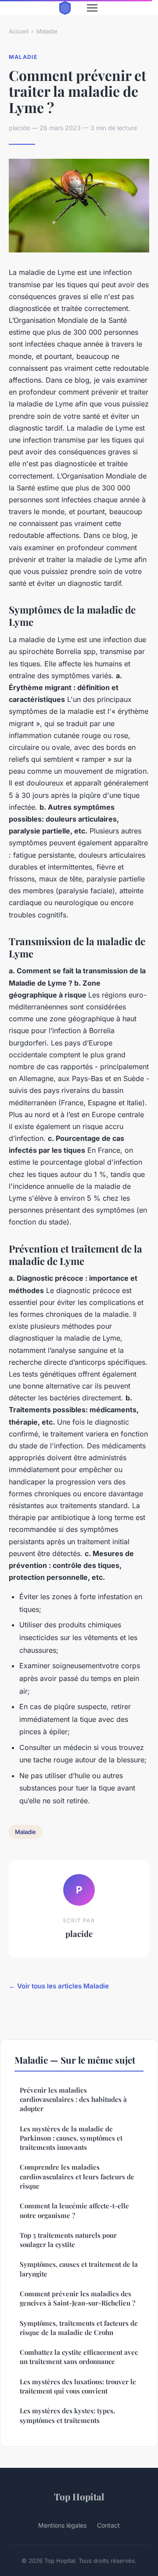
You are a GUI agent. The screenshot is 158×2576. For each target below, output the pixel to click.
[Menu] (92, 8)
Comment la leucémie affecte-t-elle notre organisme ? (74, 2210)
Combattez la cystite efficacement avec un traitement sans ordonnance (79, 2357)
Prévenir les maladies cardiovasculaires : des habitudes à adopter (73, 2099)
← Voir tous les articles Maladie (59, 1986)
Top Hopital (79, 2496)
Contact (108, 2525)
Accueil (19, 31)
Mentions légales (62, 2525)
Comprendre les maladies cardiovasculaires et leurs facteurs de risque (77, 2176)
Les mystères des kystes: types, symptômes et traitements (67, 2415)
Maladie (47, 31)
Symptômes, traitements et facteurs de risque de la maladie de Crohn (79, 2328)
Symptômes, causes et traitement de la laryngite (79, 2269)
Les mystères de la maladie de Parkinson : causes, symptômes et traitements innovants (71, 2138)
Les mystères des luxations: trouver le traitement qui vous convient (78, 2386)
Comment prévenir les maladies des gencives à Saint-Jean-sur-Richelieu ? (77, 2298)
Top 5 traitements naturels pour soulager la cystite (68, 2240)
